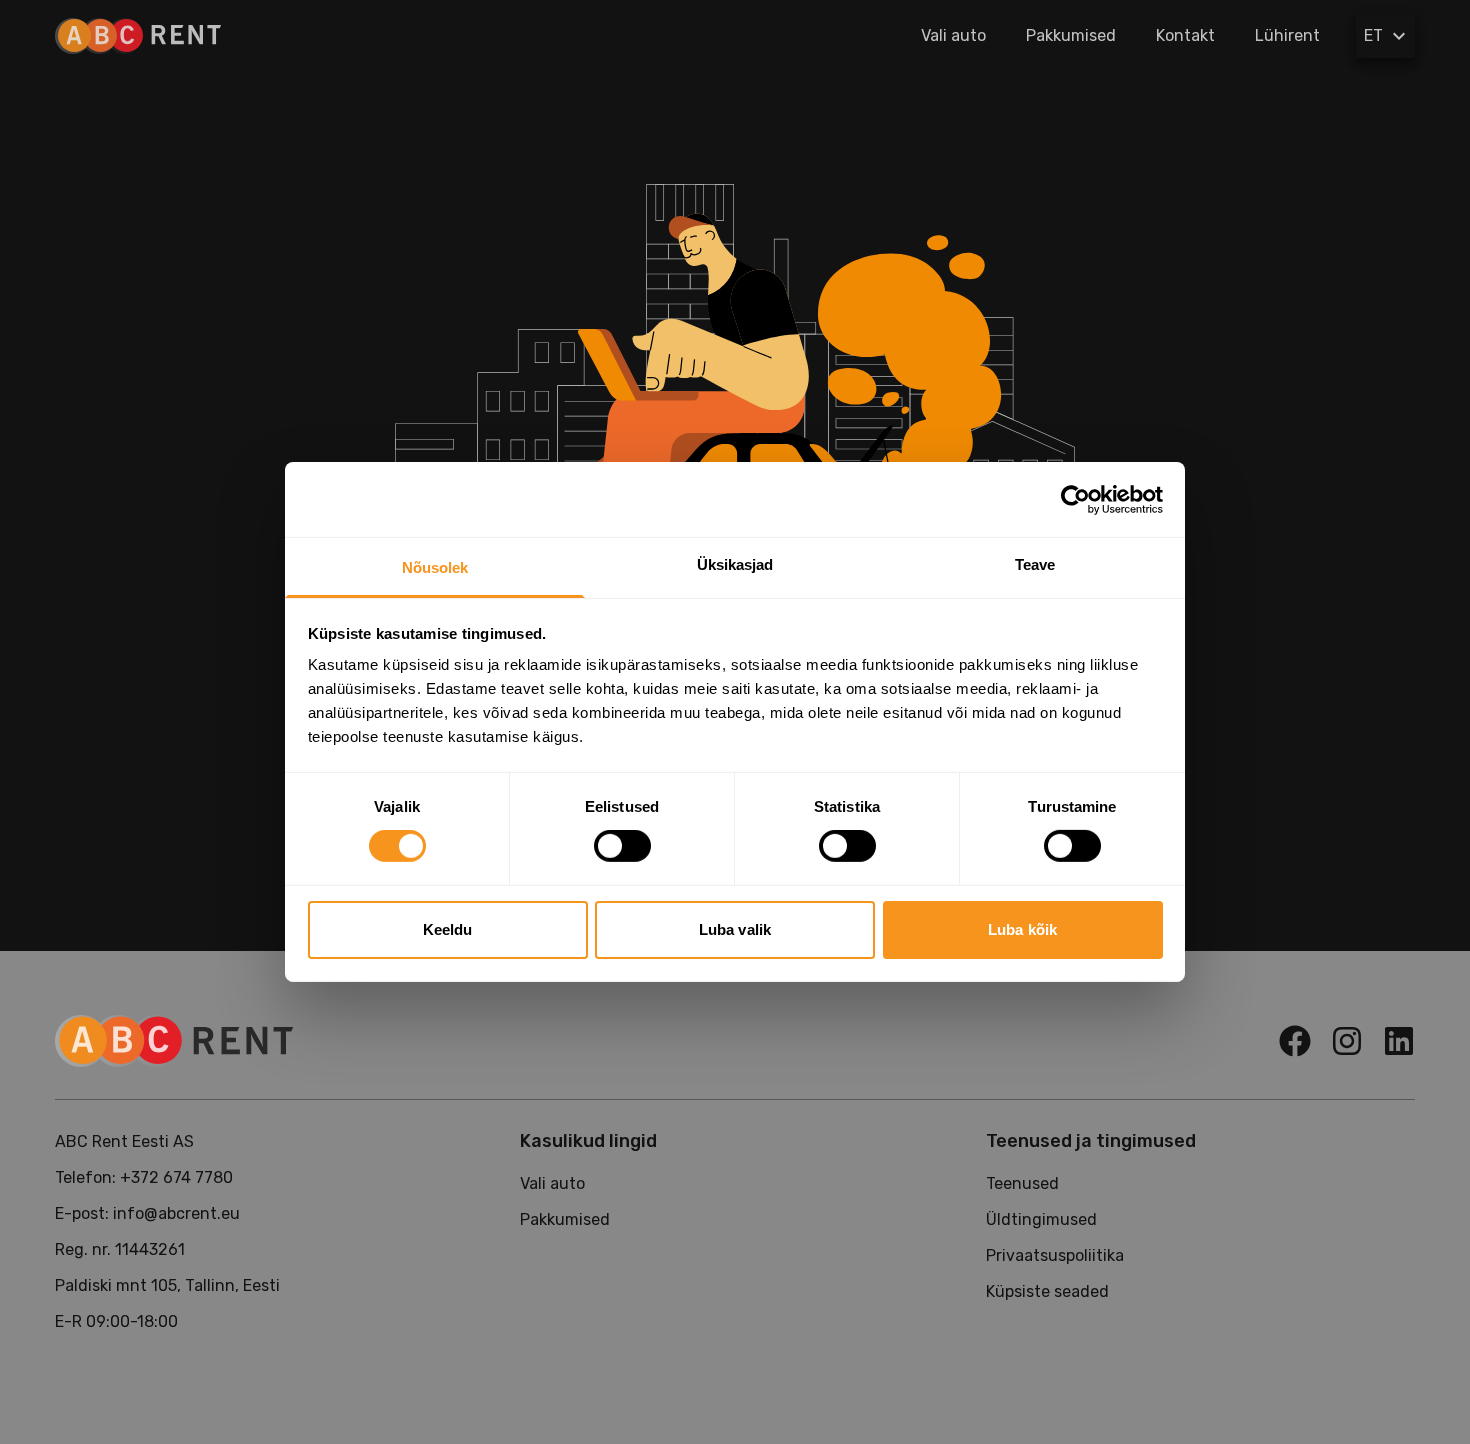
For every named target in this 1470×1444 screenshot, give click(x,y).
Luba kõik (1022, 929)
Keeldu (448, 929)
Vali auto (953, 35)
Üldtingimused (1041, 1219)
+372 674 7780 (176, 1177)
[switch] (622, 846)
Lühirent (1287, 35)
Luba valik (735, 929)
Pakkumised (1071, 35)
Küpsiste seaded (1047, 1291)
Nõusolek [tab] (435, 567)
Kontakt (1185, 35)
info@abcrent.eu (176, 1213)
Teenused (1022, 1183)
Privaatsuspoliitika (1055, 1255)
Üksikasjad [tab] (735, 564)
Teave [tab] (1035, 564)
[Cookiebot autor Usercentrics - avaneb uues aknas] (1075, 499)
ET (1373, 35)
